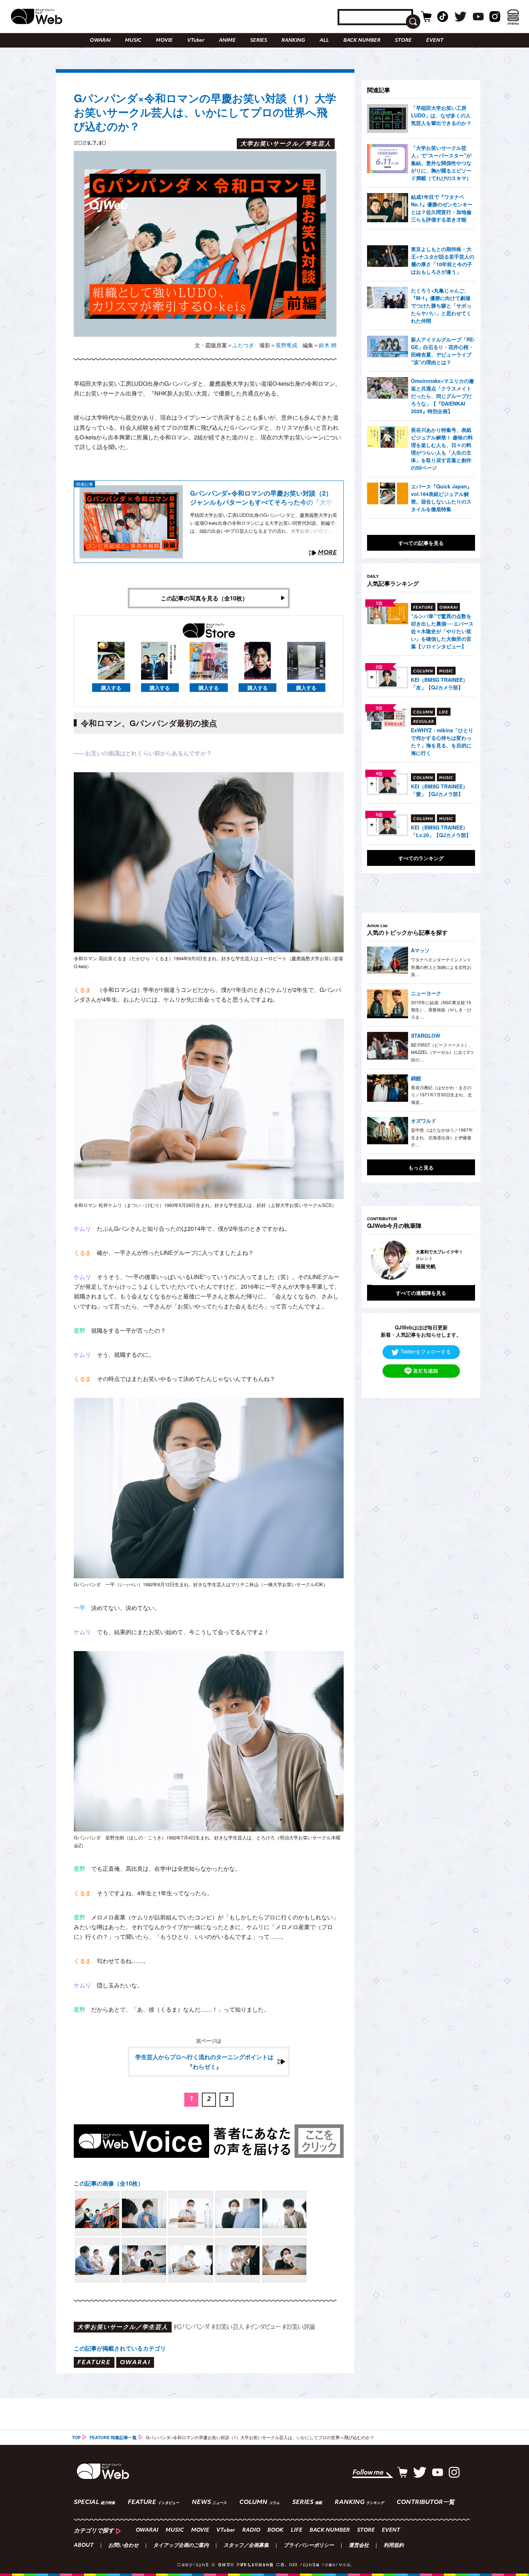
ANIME (227, 41)
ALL (324, 41)
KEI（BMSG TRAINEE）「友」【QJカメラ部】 (439, 683)
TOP (76, 2437)
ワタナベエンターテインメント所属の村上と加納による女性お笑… (441, 967)
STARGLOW (426, 1036)
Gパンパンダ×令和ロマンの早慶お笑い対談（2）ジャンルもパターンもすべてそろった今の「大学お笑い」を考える (261, 498)
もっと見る (421, 1167)
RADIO (251, 2530)
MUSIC (133, 41)
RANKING (293, 41)
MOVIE (164, 41)
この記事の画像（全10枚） (109, 2183)
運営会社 (359, 2546)
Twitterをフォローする (426, 1352)
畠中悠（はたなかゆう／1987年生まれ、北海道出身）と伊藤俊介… (442, 1137)
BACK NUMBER (362, 41)
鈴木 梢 (328, 345)
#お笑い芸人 (228, 2327)
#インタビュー (263, 2327)
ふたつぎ (243, 345)
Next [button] (462, 1260)
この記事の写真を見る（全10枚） (204, 598)
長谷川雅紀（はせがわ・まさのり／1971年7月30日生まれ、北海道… (441, 1095)
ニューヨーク (426, 993)
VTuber (196, 41)
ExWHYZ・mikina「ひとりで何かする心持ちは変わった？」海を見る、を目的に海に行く (442, 741)
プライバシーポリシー (309, 2546)
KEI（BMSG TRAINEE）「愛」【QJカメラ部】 (439, 790)
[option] (421, 1260)
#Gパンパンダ (192, 2327)
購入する (111, 688)
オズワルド (424, 1121)
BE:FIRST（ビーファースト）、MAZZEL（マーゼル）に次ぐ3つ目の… (442, 1052)
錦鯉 (416, 1078)
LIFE (297, 2530)
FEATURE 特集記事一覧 (113, 2437)
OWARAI (100, 41)
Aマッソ (420, 950)
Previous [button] (374, 1260)
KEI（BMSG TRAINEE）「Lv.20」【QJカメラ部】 (441, 831)
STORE (403, 41)
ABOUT (84, 2546)
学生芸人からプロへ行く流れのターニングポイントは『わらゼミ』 (204, 2062)
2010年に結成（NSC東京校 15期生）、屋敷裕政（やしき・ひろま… (441, 1010)
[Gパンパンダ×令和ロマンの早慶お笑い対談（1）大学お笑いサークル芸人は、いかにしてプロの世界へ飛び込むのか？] (97, 2213)
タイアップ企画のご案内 (181, 2546)
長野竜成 (286, 345)
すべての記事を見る (421, 543)
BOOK (275, 2530)
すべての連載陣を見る (421, 1293)
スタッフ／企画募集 (246, 2546)
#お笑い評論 (299, 2327)
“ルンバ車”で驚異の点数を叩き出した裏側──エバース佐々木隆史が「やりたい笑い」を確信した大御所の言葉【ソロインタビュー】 (442, 631)
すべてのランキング (421, 858)
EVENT (435, 41)
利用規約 (394, 2546)
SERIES (259, 41)
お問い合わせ (123, 2546)
